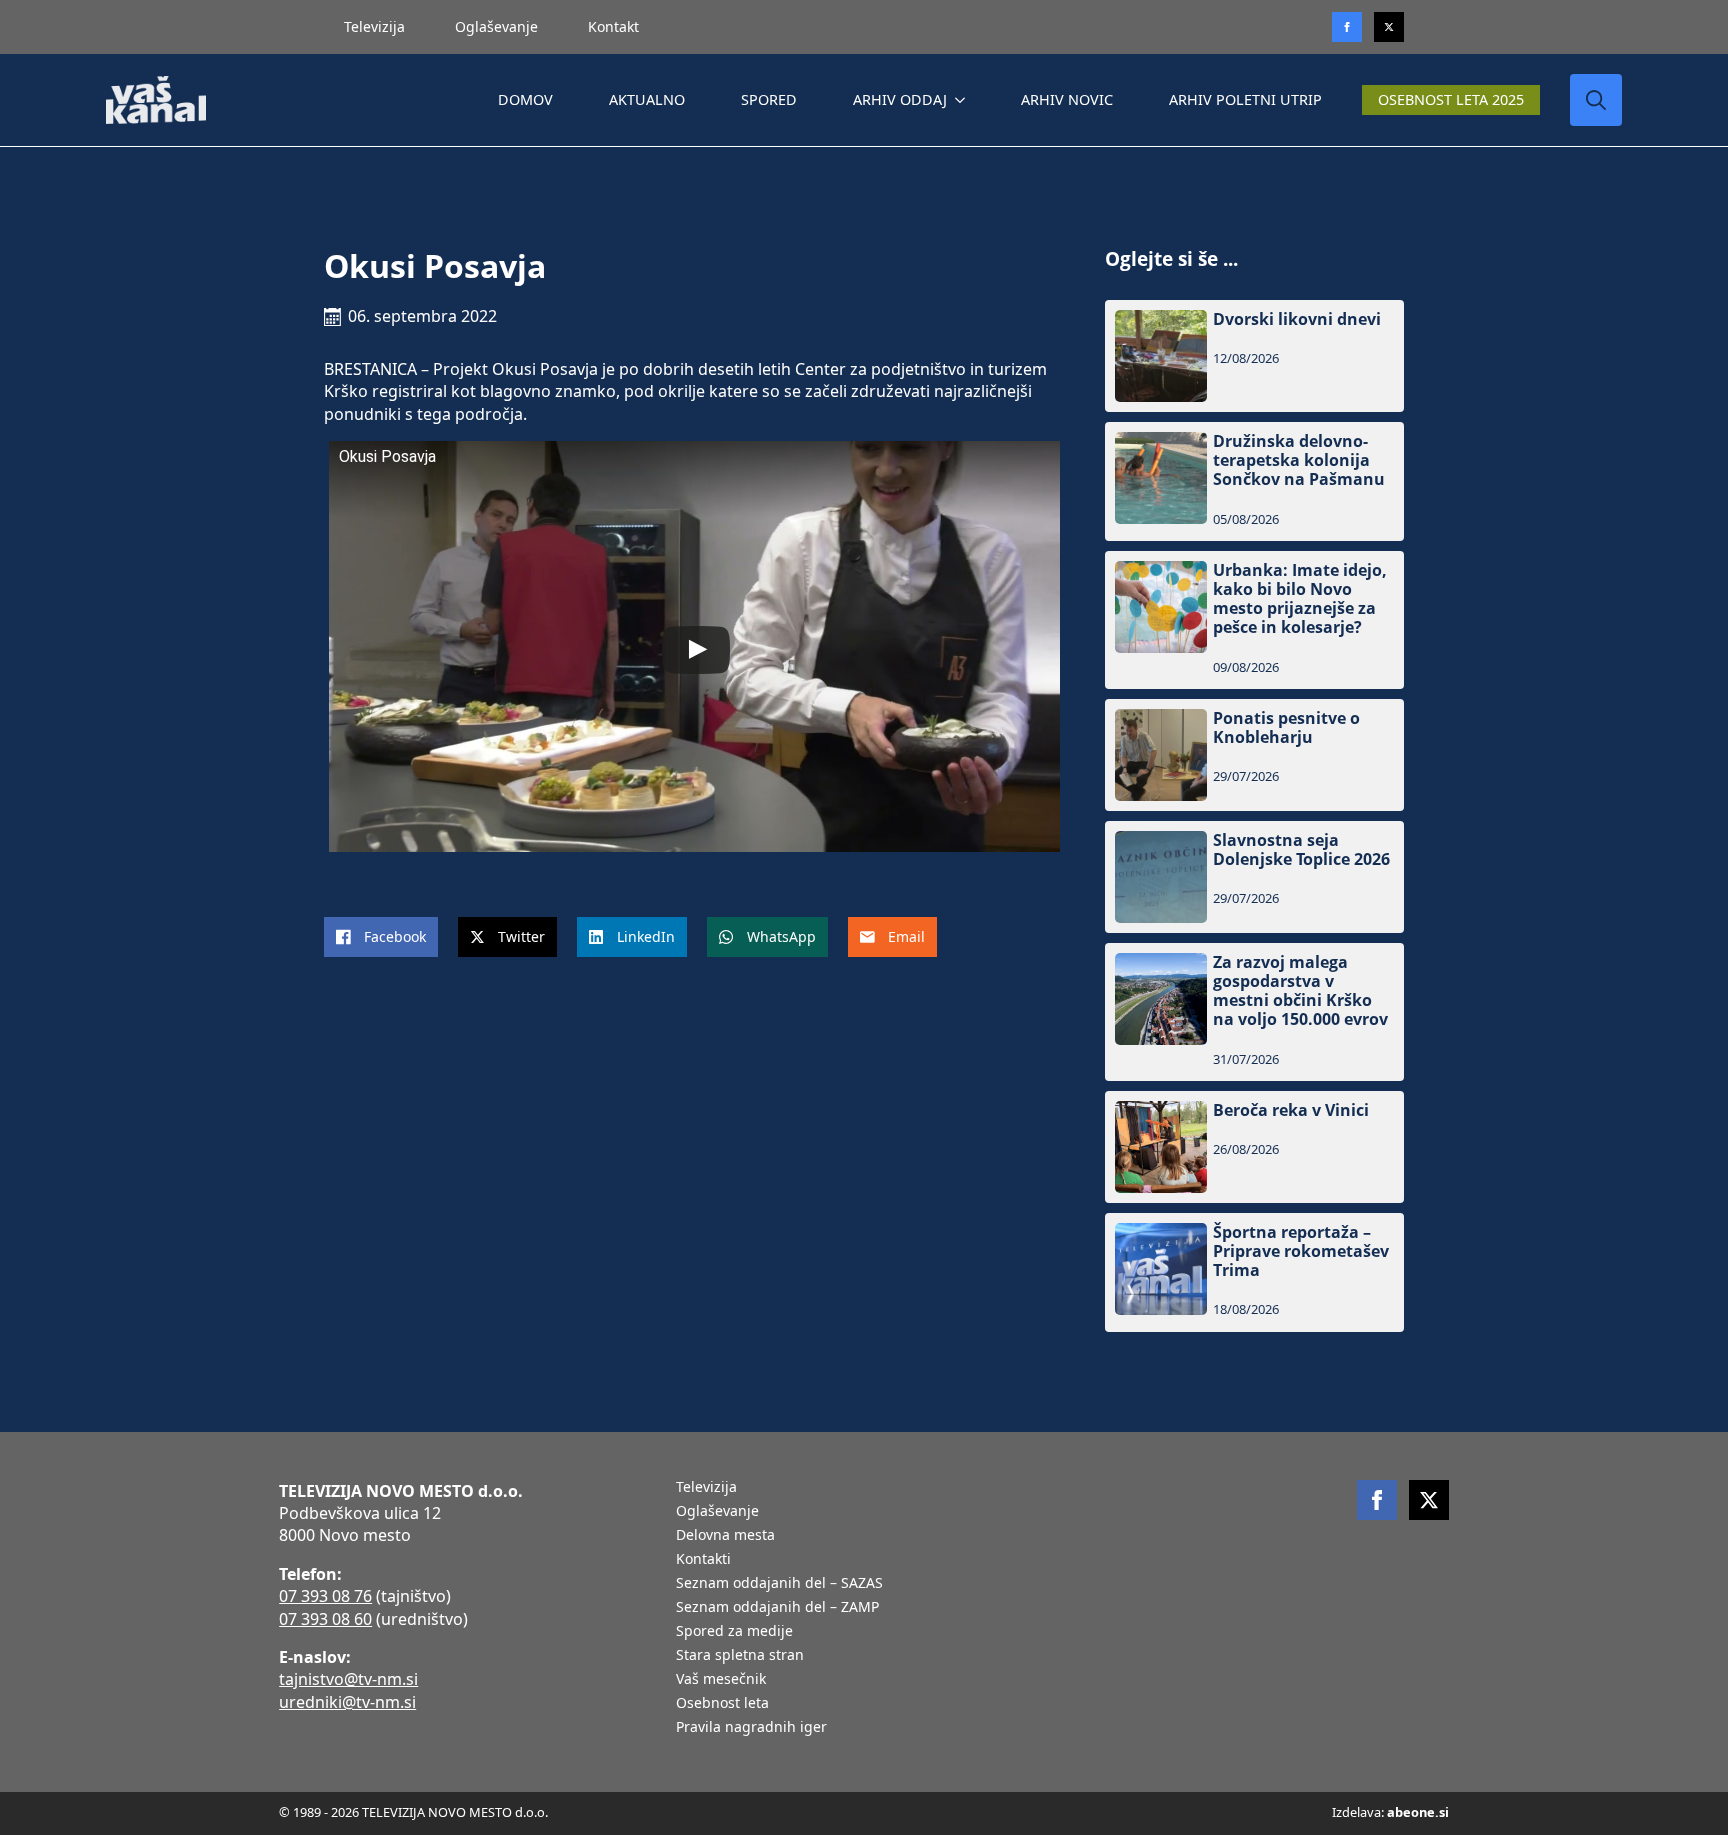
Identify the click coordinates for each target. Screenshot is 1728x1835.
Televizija (374, 26)
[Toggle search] (1596, 100)
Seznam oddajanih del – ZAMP (777, 1608)
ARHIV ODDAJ (900, 99)
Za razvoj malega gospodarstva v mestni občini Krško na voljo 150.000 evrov (1300, 991)
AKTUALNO (647, 99)
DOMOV (525, 99)
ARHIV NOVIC (1067, 99)
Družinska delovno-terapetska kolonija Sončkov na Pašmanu (1299, 461)
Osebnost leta (722, 1704)
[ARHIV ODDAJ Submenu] (964, 100)
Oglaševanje (496, 26)
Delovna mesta (725, 1536)
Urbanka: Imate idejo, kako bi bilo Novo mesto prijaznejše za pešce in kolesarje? (1300, 599)
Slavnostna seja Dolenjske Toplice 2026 (1301, 850)
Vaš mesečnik (721, 1680)
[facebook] (1377, 1500)
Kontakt (613, 26)
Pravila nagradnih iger (751, 1728)
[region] (260, 1678)
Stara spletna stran (740, 1656)
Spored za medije (734, 1632)
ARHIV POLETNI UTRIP (1245, 99)
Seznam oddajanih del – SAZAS (779, 1584)
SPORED (769, 99)
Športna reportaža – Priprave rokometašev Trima (1301, 1252)
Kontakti (703, 1560)
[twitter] (1389, 27)
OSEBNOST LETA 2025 (1451, 99)
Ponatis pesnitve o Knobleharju (1286, 728)
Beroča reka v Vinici (1291, 1110)
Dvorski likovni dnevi (1297, 319)
